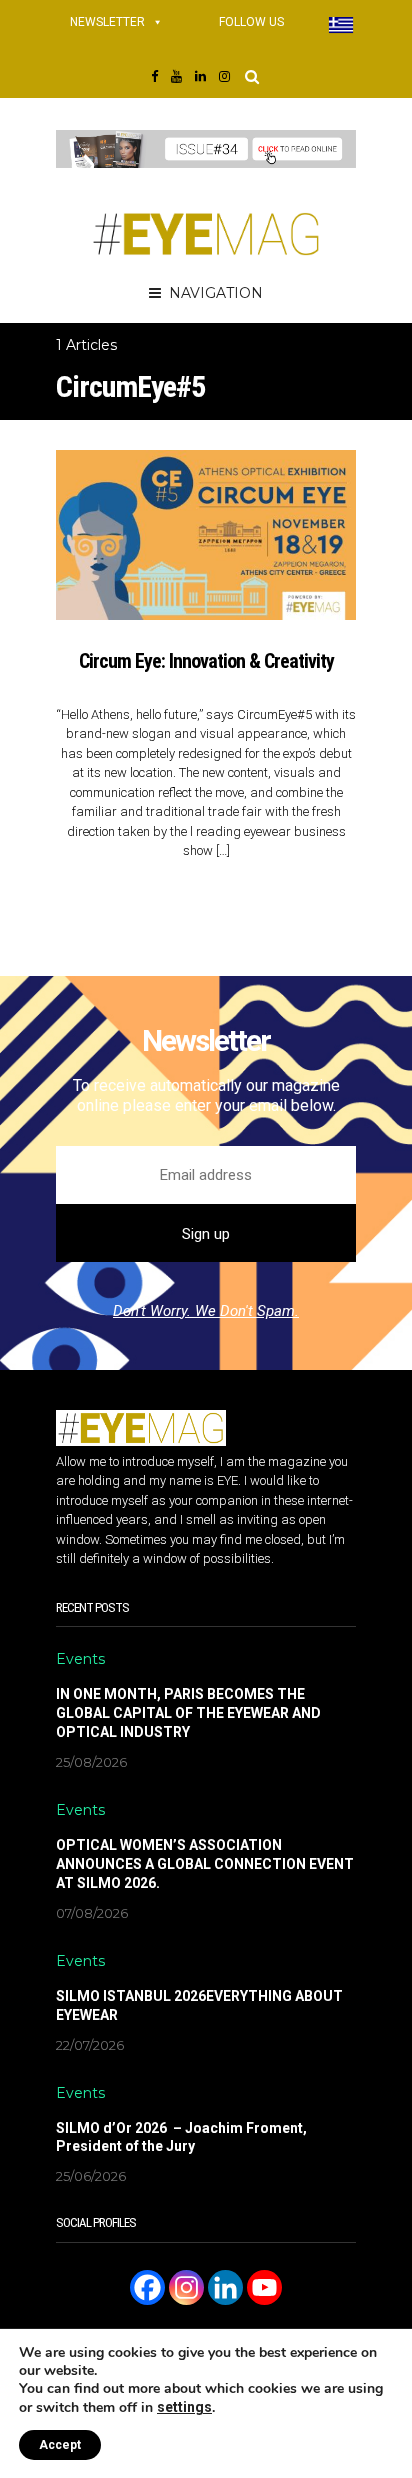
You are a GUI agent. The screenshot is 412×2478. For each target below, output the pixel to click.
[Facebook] (147, 2287)
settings (184, 2407)
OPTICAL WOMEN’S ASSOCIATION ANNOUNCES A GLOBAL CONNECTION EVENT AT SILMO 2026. (205, 1864)
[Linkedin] (225, 2287)
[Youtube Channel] (264, 2287)
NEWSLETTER (107, 22)
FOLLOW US (251, 22)
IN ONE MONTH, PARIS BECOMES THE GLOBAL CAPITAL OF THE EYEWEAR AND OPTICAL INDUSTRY (188, 1713)
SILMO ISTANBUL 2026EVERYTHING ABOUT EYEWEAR (199, 2005)
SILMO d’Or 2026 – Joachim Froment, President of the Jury (181, 2137)
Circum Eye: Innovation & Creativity (206, 661)
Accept (60, 2445)
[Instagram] (186, 2287)
